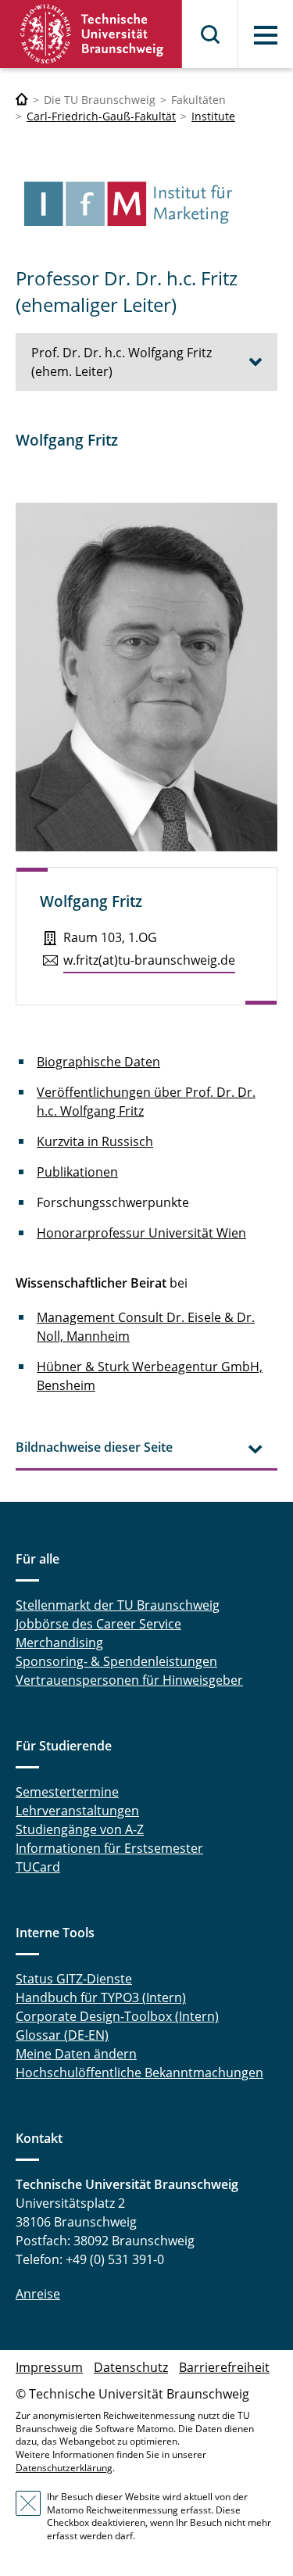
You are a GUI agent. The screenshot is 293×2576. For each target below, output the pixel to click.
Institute (213, 116)
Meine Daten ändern (76, 2054)
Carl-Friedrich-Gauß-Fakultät (101, 116)
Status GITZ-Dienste (74, 1979)
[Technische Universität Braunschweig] (91, 34)
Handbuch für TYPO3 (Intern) (101, 1997)
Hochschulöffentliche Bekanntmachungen (139, 2073)
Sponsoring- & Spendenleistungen (116, 1661)
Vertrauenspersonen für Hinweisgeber (129, 1680)
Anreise (38, 2294)
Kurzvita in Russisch (95, 1141)
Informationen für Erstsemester (109, 1848)
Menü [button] (266, 35)
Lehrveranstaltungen (77, 1811)
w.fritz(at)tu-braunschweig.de (149, 960)
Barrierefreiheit (224, 2367)
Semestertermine (67, 1792)
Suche (211, 34)
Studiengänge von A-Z (80, 1829)
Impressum (49, 2367)
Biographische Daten (98, 1062)
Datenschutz (131, 2367)
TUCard (38, 1867)
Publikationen (77, 1172)
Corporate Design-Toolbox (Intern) (117, 2016)
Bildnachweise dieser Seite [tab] (94, 1447)
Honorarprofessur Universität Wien (141, 1233)
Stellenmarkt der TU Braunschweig (118, 1605)
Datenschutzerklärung (64, 2468)
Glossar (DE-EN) (62, 2035)
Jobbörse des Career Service (98, 1624)
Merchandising (59, 1643)
